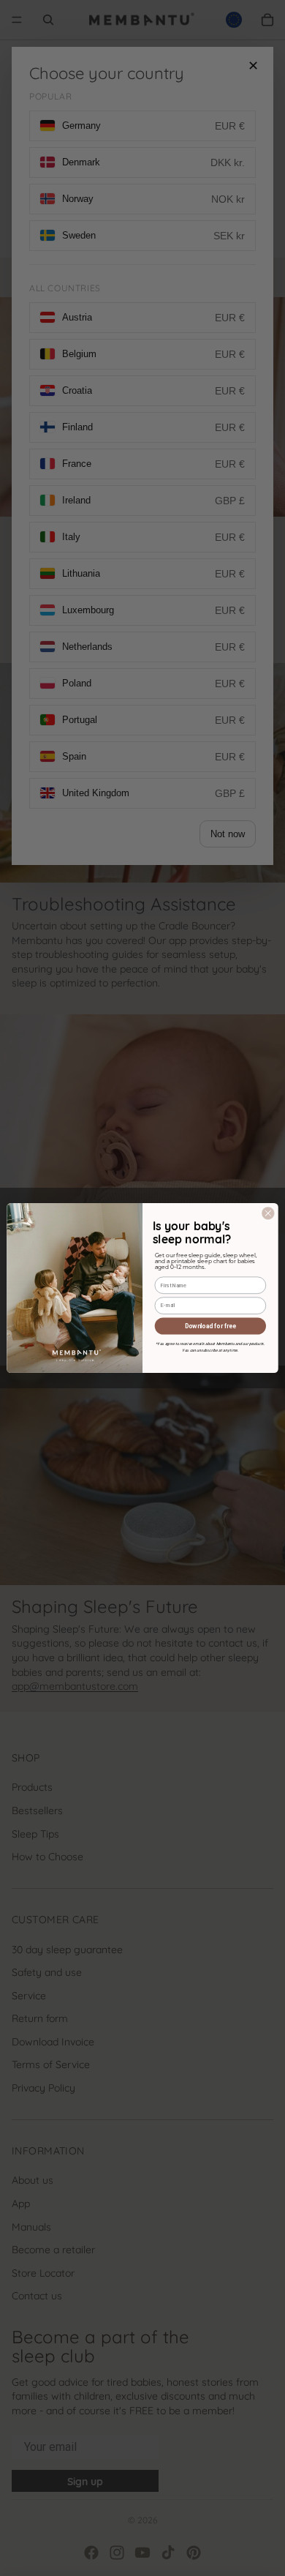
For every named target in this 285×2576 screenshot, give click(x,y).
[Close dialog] (269, 1214)
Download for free (210, 1326)
